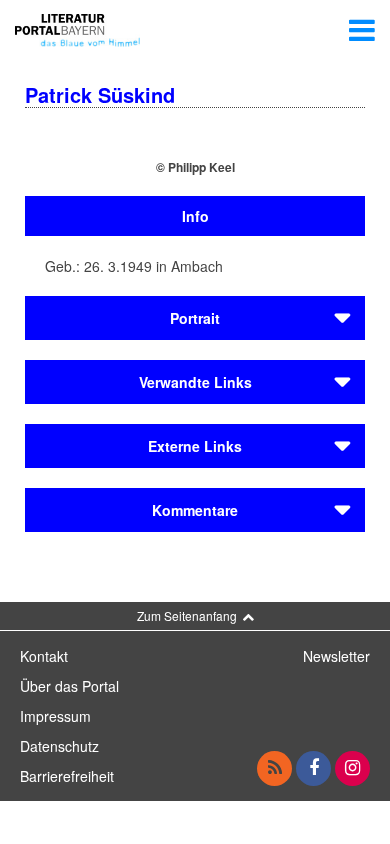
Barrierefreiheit (67, 776)
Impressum (55, 716)
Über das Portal (69, 686)
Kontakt (44, 656)
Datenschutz (59, 746)
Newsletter (336, 656)
